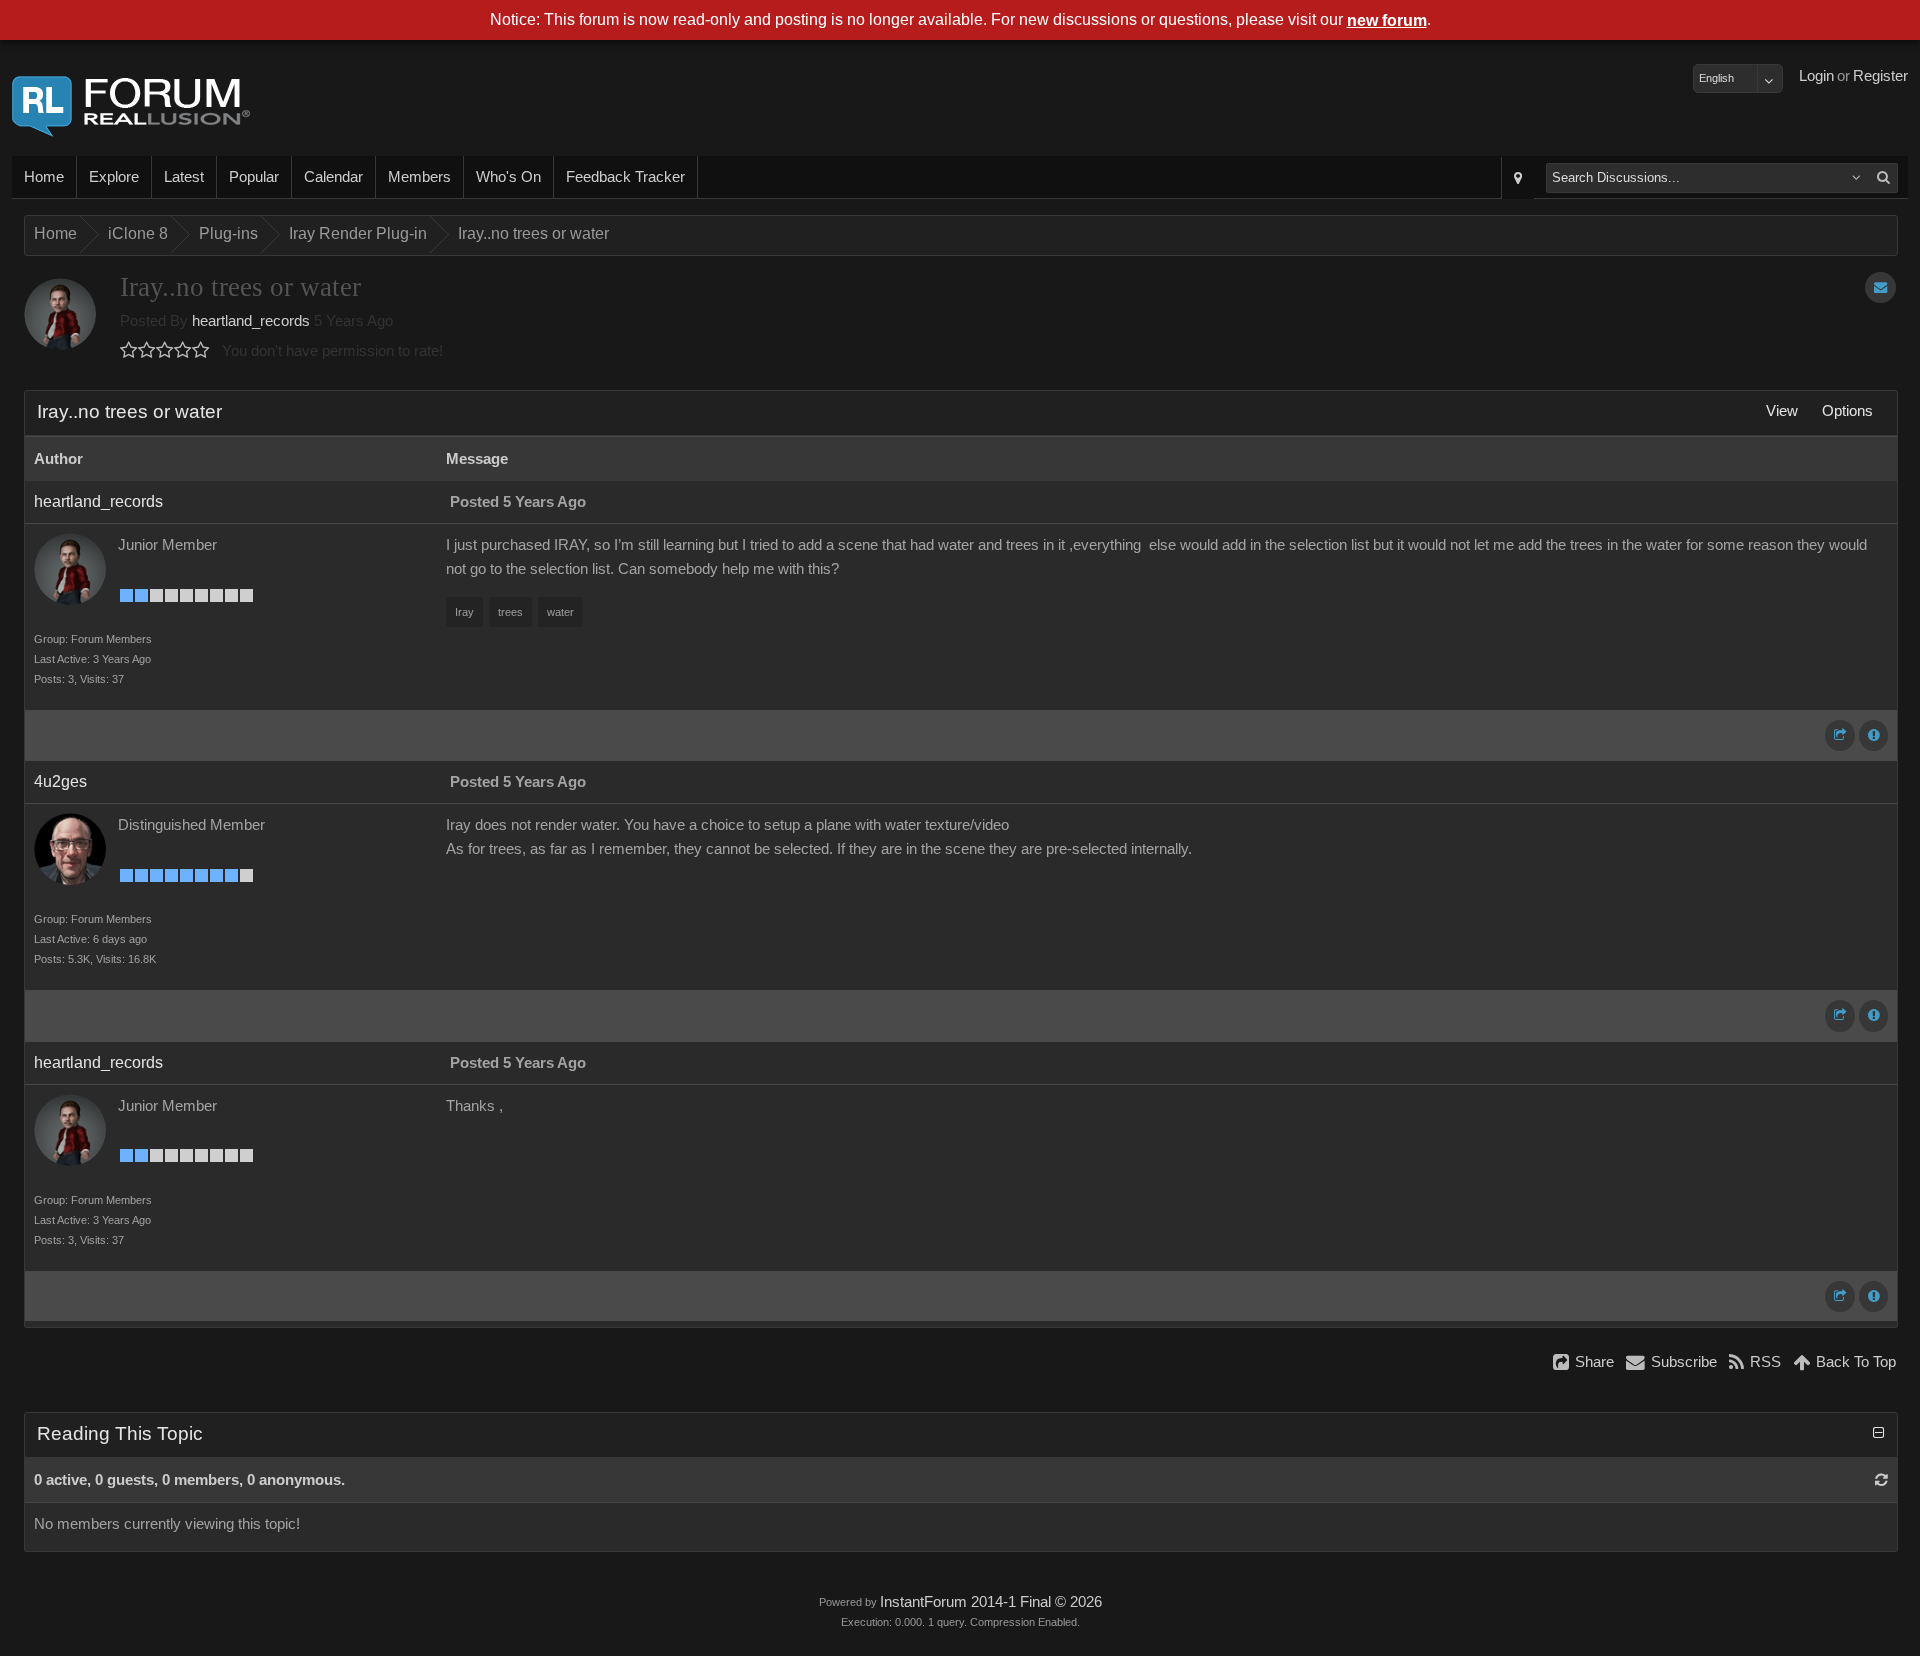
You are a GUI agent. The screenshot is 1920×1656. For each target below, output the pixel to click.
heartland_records (251, 321)
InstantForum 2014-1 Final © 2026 (991, 1602)
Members (419, 177)
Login (1816, 76)
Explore (114, 177)
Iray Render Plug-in (358, 233)
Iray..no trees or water (533, 233)
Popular (254, 177)
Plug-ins (228, 233)
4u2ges (60, 781)
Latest (184, 177)
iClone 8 (138, 233)
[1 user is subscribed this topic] (1880, 287)
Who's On (508, 177)
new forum (1387, 20)
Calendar (333, 177)
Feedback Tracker (625, 177)
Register (1880, 76)
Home (44, 177)
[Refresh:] (1881, 1480)
